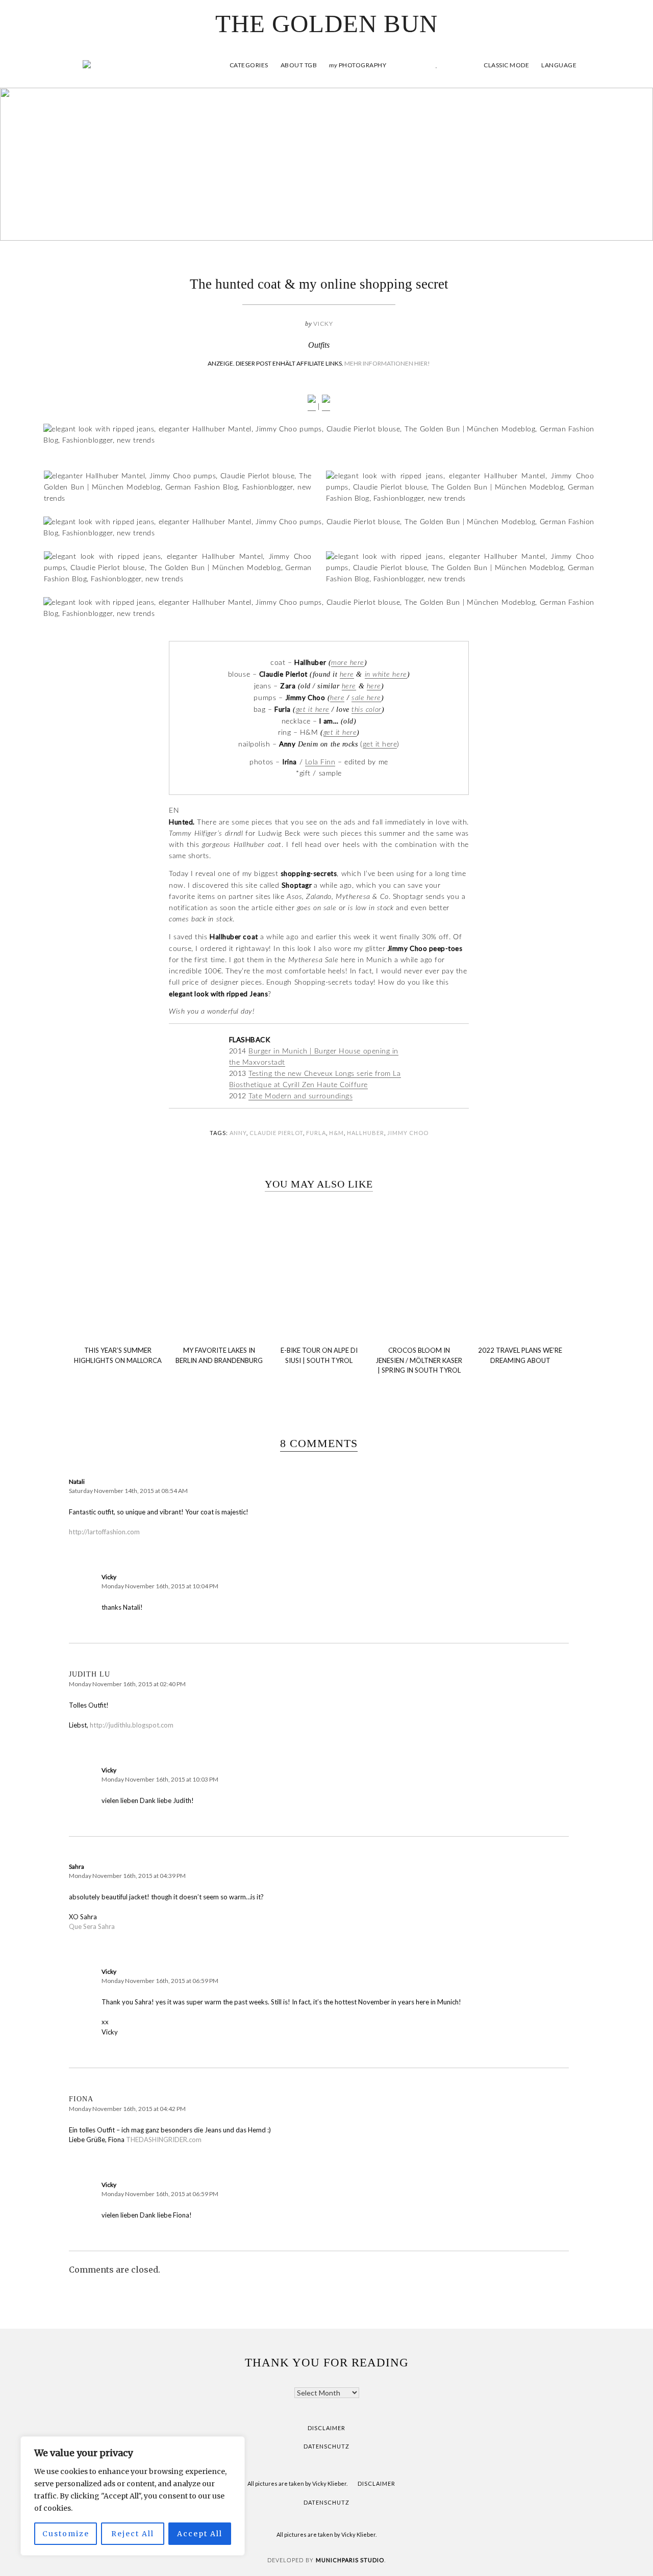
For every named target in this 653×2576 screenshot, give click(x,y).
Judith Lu (90, 1674)
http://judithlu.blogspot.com (132, 1725)
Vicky (323, 324)
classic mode (506, 65)
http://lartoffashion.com (104, 1532)
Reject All (133, 2534)
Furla (316, 1133)
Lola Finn (320, 762)
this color (366, 710)
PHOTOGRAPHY (358, 65)
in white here (386, 675)
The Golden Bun (326, 24)
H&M (336, 1133)
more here (348, 663)
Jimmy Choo (408, 1133)
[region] (133, 2496)
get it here (313, 710)
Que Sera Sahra (92, 1926)
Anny (238, 1133)
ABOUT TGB (299, 65)
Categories (249, 65)
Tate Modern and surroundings (300, 1096)
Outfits (319, 345)
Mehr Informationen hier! (387, 363)
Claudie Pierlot (276, 1133)
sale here (366, 698)
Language (559, 65)
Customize (66, 2534)
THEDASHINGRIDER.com (164, 2140)
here (347, 675)
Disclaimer (326, 2428)
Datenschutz (326, 2446)
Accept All (200, 2534)
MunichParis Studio (350, 2560)
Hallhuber (366, 1133)
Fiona (81, 2099)
